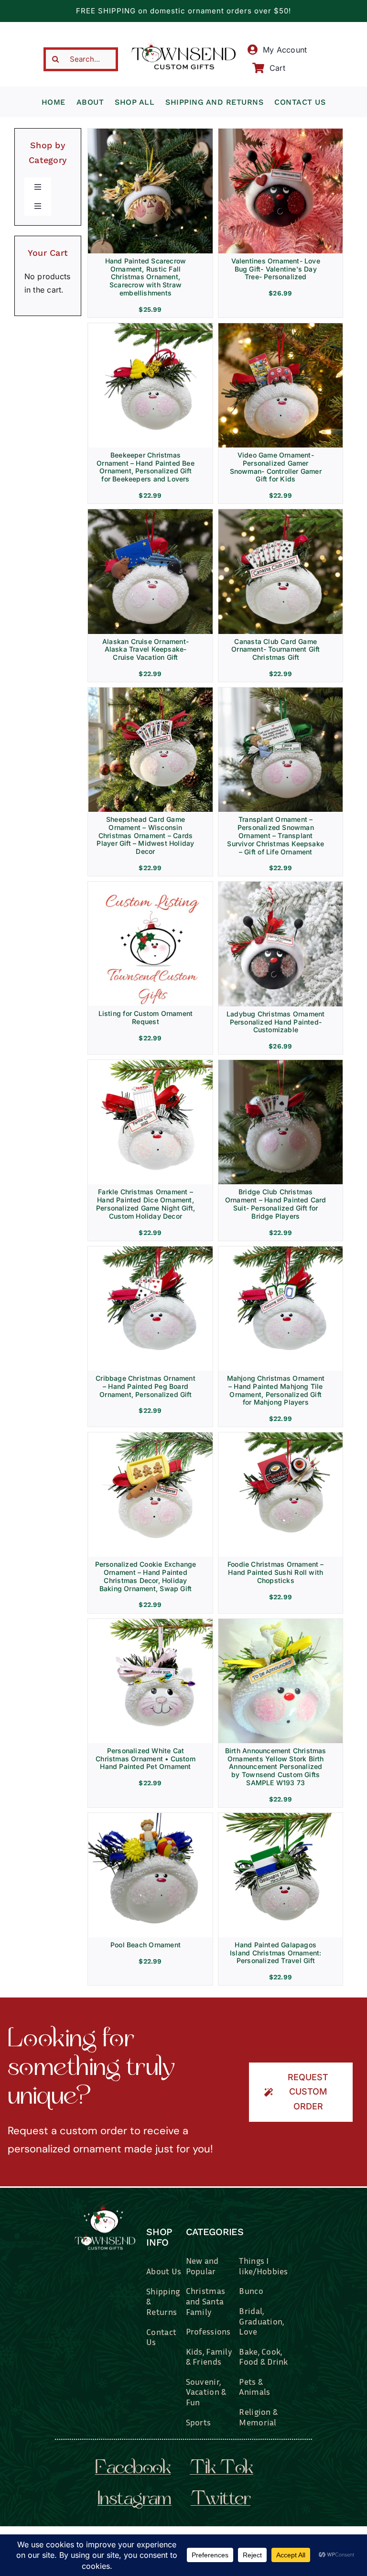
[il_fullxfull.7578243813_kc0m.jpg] (281, 691)
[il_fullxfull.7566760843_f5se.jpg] (151, 691)
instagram (135, 2500)
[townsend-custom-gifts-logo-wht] (105, 2203)
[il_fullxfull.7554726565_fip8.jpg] (281, 327)
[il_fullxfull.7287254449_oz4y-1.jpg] (151, 1817)
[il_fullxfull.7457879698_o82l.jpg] (151, 1436)
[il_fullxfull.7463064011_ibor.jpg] (150, 1623)
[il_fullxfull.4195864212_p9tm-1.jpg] (281, 1623)
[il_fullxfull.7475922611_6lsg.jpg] (281, 1436)
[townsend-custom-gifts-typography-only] (183, 44)
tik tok (221, 2469)
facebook (133, 2469)
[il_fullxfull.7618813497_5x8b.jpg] (281, 885)
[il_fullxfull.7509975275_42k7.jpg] (150, 1250)
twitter (221, 2500)
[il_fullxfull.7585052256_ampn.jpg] (281, 132)
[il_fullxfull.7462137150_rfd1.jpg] (281, 1250)
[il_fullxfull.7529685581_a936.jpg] (151, 327)
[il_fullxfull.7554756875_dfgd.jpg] (281, 513)
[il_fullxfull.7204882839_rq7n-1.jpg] (281, 1817)
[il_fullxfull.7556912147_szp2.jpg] (151, 885)
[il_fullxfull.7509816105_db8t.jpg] (150, 1064)
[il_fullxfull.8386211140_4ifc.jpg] (150, 132)
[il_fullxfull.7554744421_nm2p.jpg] (150, 513)
